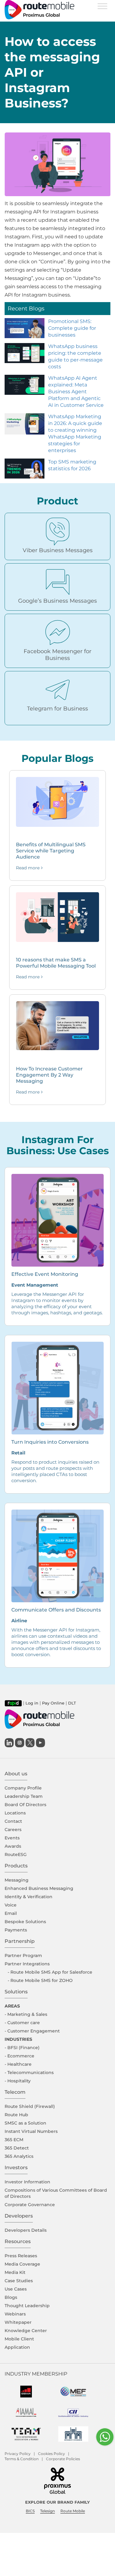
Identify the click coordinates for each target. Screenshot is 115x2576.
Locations (15, 1813)
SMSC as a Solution (25, 2123)
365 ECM (14, 2140)
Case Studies (19, 2281)
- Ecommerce (19, 2056)
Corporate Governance (30, 2205)
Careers (13, 1830)
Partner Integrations (27, 1964)
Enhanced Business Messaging (39, 1888)
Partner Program (23, 1955)
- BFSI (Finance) (22, 2048)
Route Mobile (73, 2511)
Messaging (17, 1880)
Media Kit (15, 2272)
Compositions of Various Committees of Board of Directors (56, 2193)
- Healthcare (18, 2064)
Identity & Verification (29, 1897)
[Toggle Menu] (102, 6)
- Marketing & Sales (26, 2014)
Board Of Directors (25, 1805)
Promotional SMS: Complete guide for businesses (72, 328)
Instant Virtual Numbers (31, 2131)
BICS (30, 2511)
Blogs (11, 2297)
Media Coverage (22, 2264)
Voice (11, 1905)
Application (17, 2347)
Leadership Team (24, 1796)
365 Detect (17, 2148)
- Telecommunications (29, 2073)
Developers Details (26, 2230)
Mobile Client (19, 2339)
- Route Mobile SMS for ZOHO (40, 1980)
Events (12, 1838)
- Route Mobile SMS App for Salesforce (50, 1972)
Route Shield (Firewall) (30, 2106)
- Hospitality (18, 2081)
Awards (13, 1846)
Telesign (48, 2511)
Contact (13, 1821)
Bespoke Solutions (25, 1922)
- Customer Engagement (32, 2031)
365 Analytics (19, 2156)
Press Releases (21, 2256)
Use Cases (16, 2289)
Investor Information (27, 2182)
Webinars (15, 2314)
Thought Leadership (27, 2306)
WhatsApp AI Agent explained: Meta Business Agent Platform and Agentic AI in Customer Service (76, 392)
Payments (16, 1930)
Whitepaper (18, 2322)
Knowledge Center (26, 2331)
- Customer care (22, 2023)
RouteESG (16, 1854)
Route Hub (16, 2115)
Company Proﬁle (23, 1788)
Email (11, 1913)
